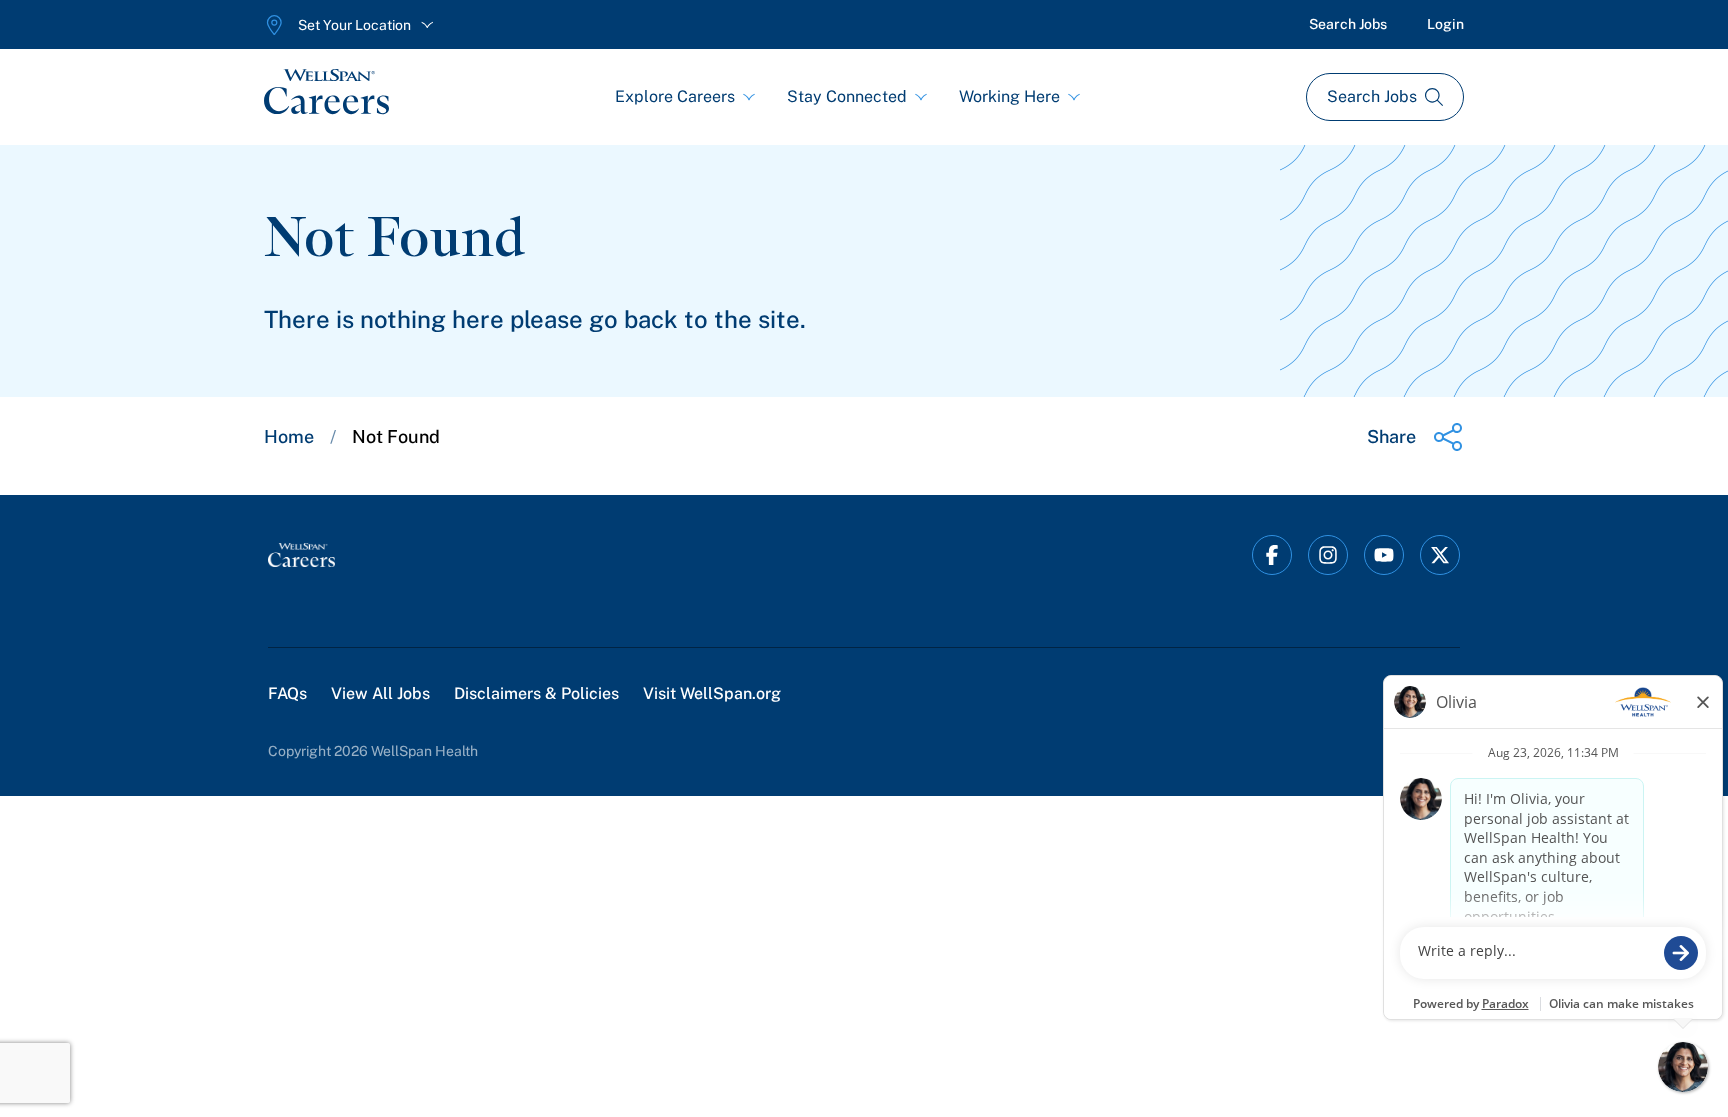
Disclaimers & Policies (536, 693)
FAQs (287, 693)
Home (289, 436)
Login (1445, 24)
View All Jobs (380, 693)
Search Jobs (1348, 24)
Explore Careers (675, 96)
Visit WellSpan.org (712, 693)
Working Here (1009, 96)
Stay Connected (847, 96)
